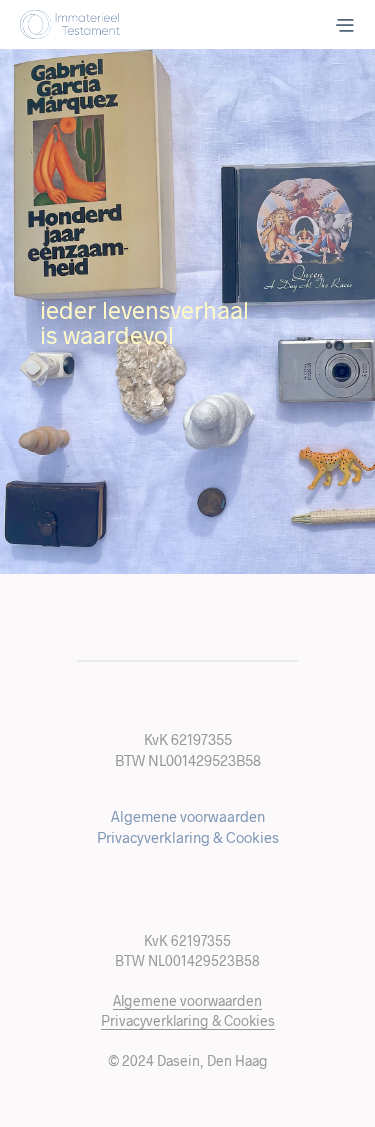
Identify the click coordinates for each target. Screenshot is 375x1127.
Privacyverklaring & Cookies (188, 837)
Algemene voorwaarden (188, 816)
